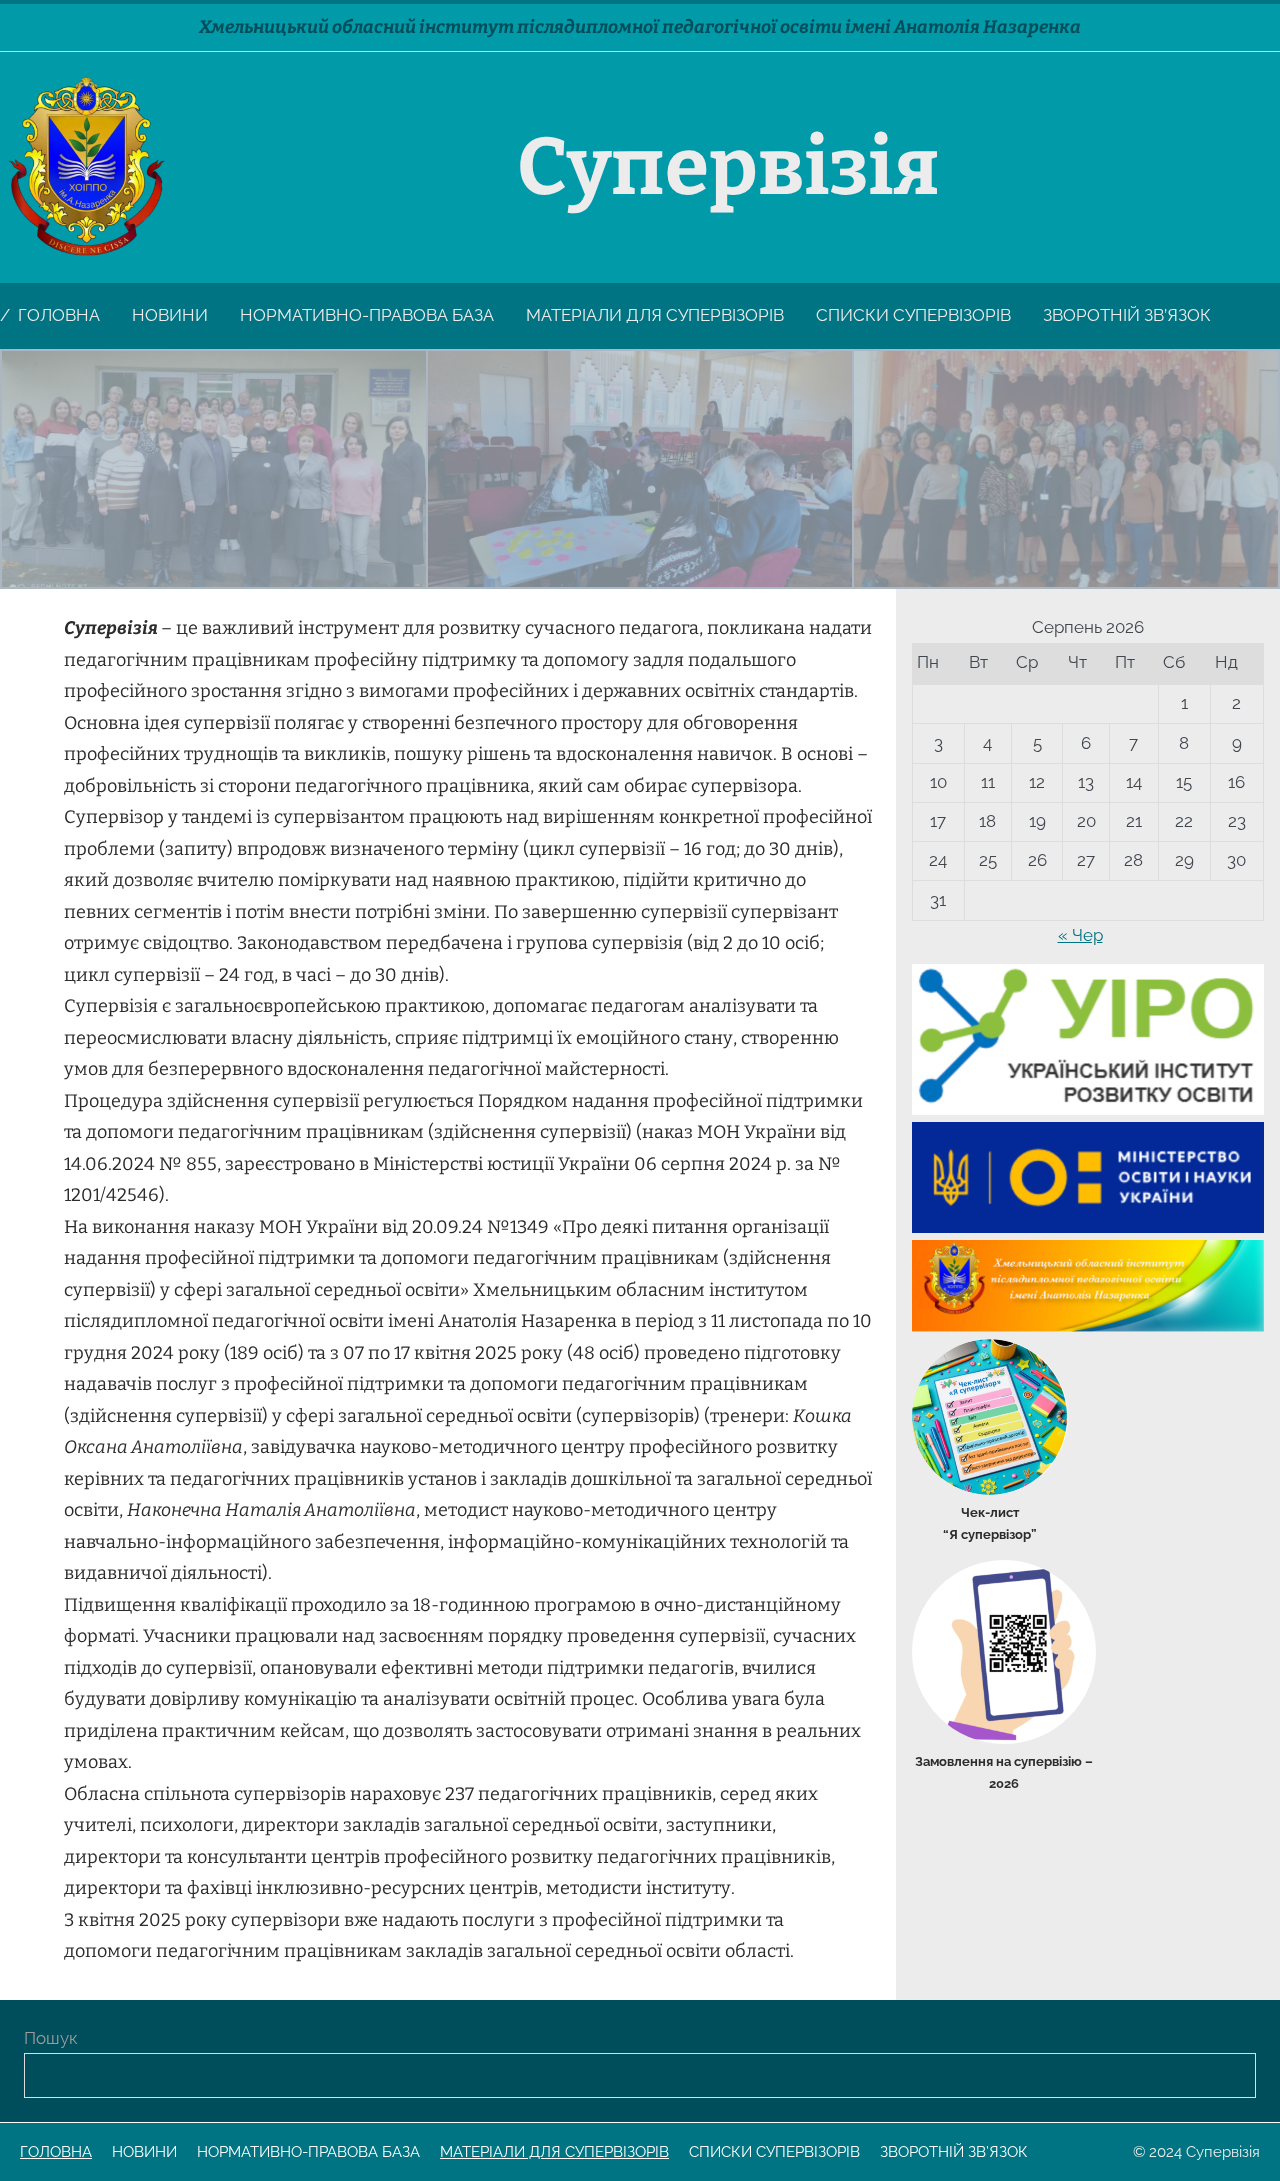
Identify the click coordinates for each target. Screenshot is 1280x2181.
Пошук (51, 2038)
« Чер (1080, 935)
